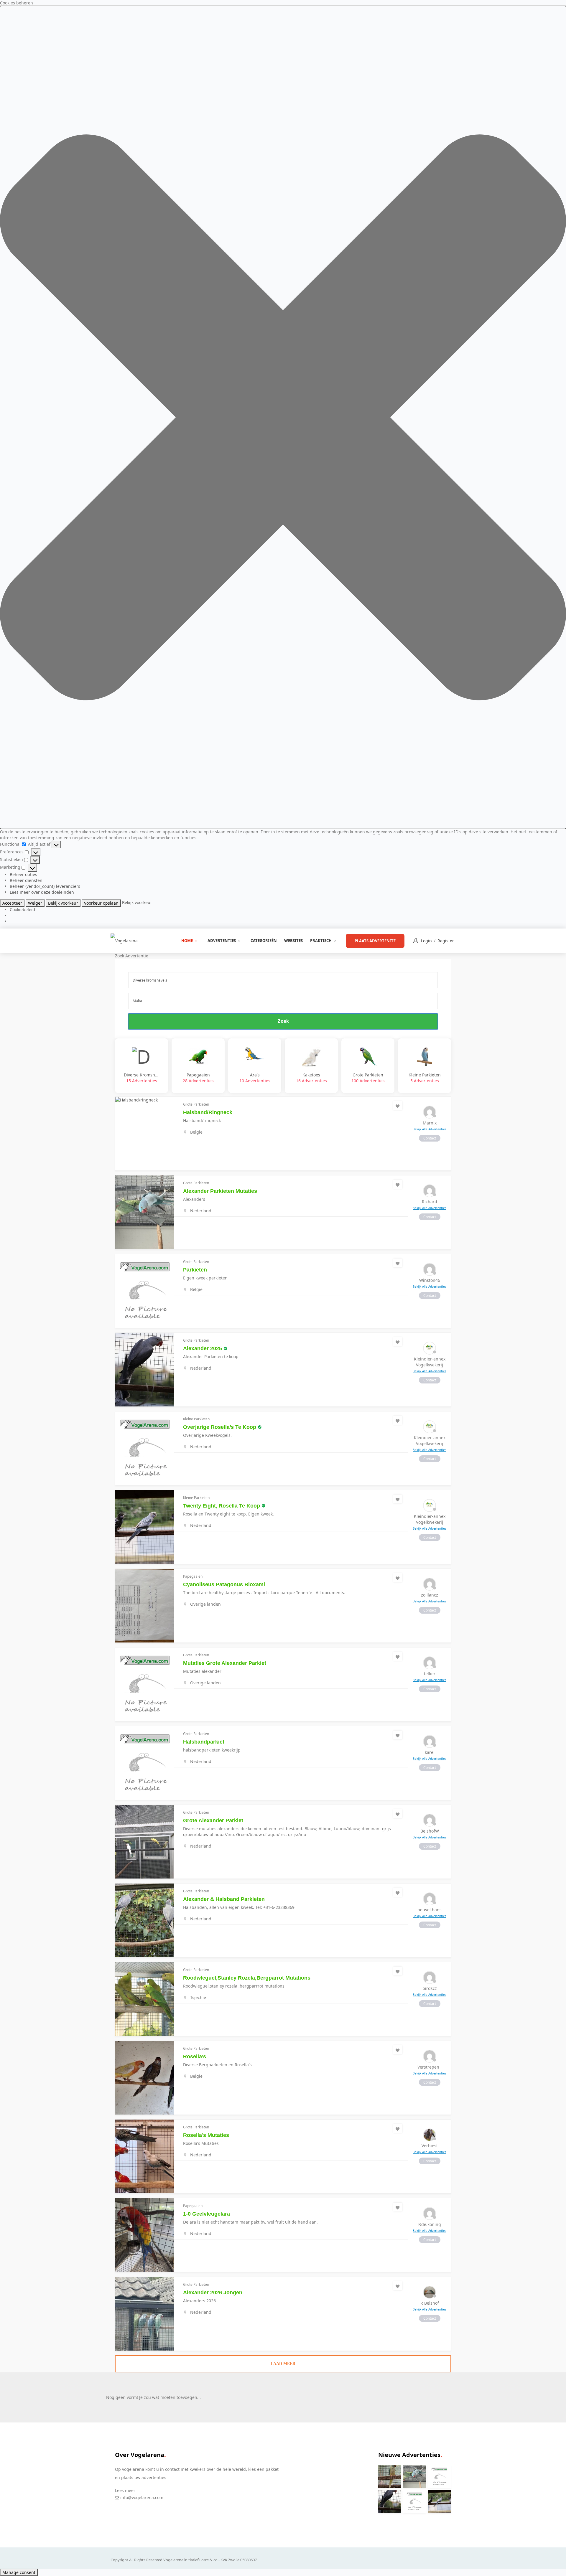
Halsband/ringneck (208, 1112)
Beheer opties (23, 874)
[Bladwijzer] (398, 1106)
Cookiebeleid (22, 909)
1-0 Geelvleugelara (207, 2214)
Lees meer (125, 2490)
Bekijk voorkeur (63, 903)
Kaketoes (311, 1078)
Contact (430, 1138)
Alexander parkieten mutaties (220, 1191)
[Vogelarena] (124, 940)
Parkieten (195, 1270)
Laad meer (283, 2364)
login (426, 941)
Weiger (35, 903)
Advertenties (222, 941)
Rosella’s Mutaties (206, 2135)
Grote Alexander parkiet (213, 1820)
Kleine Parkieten (425, 1078)
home (187, 941)
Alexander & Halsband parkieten (224, 1899)
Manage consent (19, 2572)
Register (446, 941)
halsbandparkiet (204, 1742)
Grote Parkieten (368, 1078)
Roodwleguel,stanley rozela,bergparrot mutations (247, 1978)
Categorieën (264, 941)
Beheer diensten (26, 880)
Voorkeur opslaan (101, 903)
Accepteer (12, 903)
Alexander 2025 (203, 1348)
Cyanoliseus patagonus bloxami (224, 1584)
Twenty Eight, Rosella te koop (222, 1506)
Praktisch (321, 941)
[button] (283, 417)
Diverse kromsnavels (141, 1078)
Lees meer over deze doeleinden (42, 892)
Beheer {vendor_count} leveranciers (45, 886)
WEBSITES (293, 941)
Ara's (255, 1078)
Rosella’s (195, 2056)
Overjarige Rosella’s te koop (220, 1427)
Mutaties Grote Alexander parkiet (225, 1663)
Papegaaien (198, 1078)
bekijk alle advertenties (430, 1129)
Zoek (283, 1021)
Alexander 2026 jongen (213, 2293)
